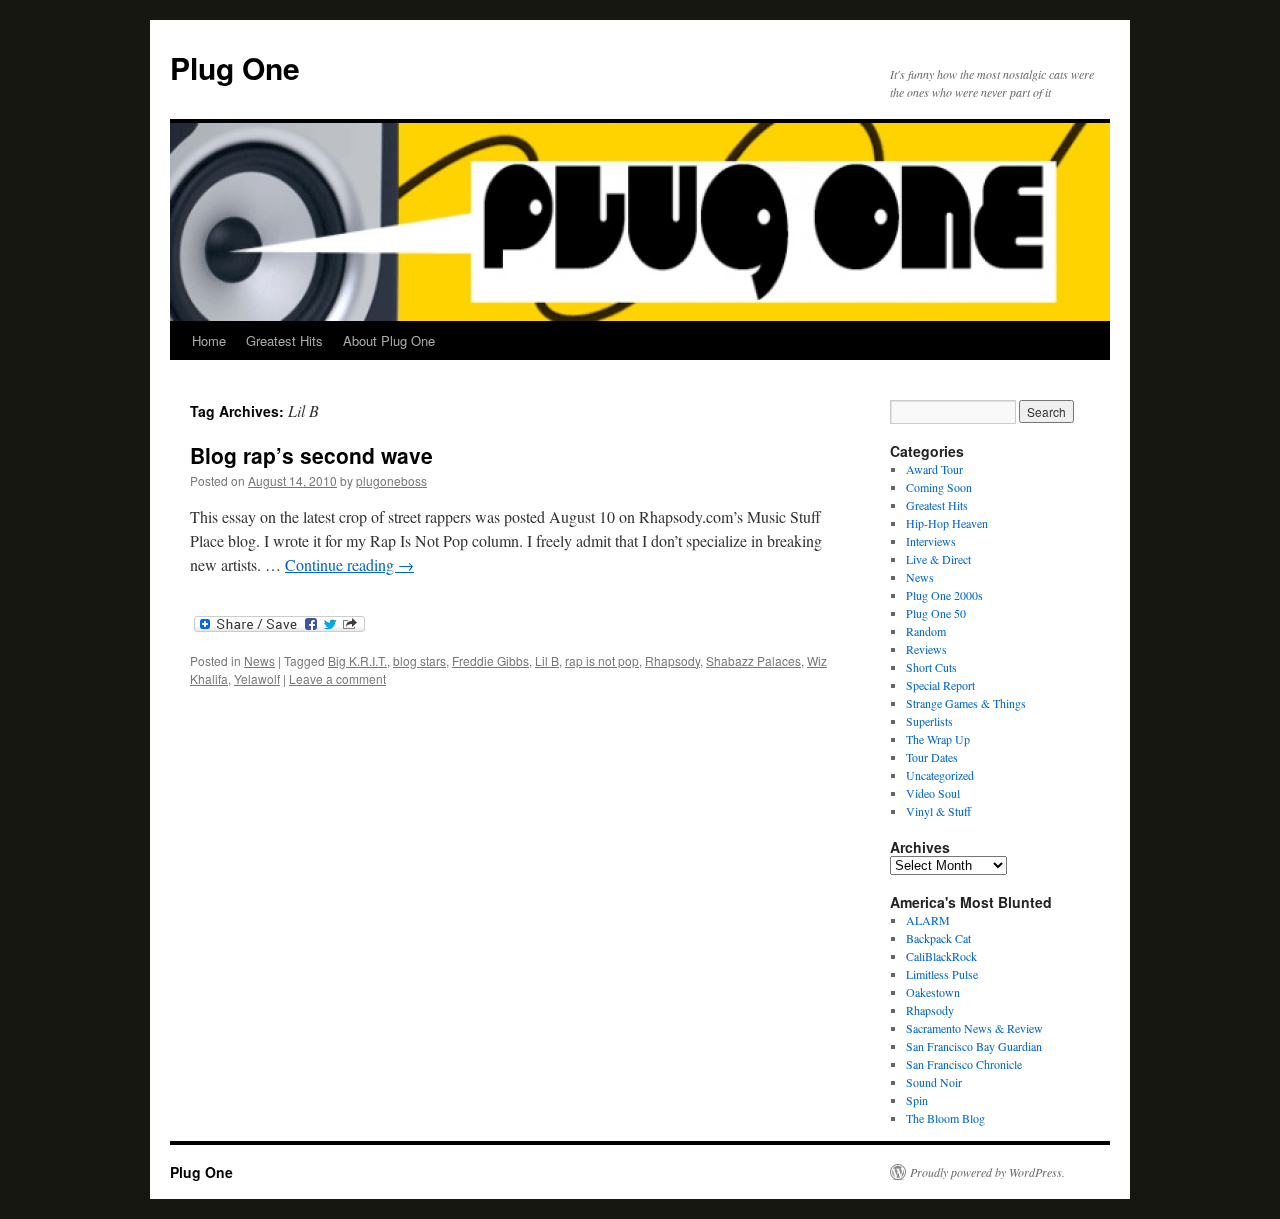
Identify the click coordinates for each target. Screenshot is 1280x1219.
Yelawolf (257, 678)
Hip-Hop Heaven (947, 523)
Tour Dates (932, 757)
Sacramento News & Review (974, 1028)
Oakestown (933, 992)
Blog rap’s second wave (311, 455)
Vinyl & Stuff (938, 811)
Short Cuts (931, 667)
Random (926, 631)
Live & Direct (938, 559)
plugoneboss (391, 480)
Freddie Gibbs (490, 660)
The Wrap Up (938, 739)
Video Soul (933, 793)
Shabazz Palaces (753, 660)
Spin (917, 1100)
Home (209, 340)
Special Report (940, 685)
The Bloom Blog (945, 1118)
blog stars (419, 660)
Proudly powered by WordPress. (987, 1172)
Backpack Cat (938, 938)
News (259, 660)
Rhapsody (672, 660)
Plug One (235, 67)
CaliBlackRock (941, 956)
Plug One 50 (936, 613)
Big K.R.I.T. (357, 660)
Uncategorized (940, 775)
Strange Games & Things (966, 703)
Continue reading (349, 564)
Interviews (931, 541)
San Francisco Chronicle (964, 1064)
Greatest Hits (284, 340)
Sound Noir (934, 1082)
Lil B (547, 660)
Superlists (929, 721)
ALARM (928, 920)
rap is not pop (602, 660)
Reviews (926, 649)
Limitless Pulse (942, 974)
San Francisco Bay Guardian (974, 1046)
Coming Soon (939, 487)
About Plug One (389, 340)
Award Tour (934, 469)
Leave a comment (337, 678)
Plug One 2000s (944, 595)
